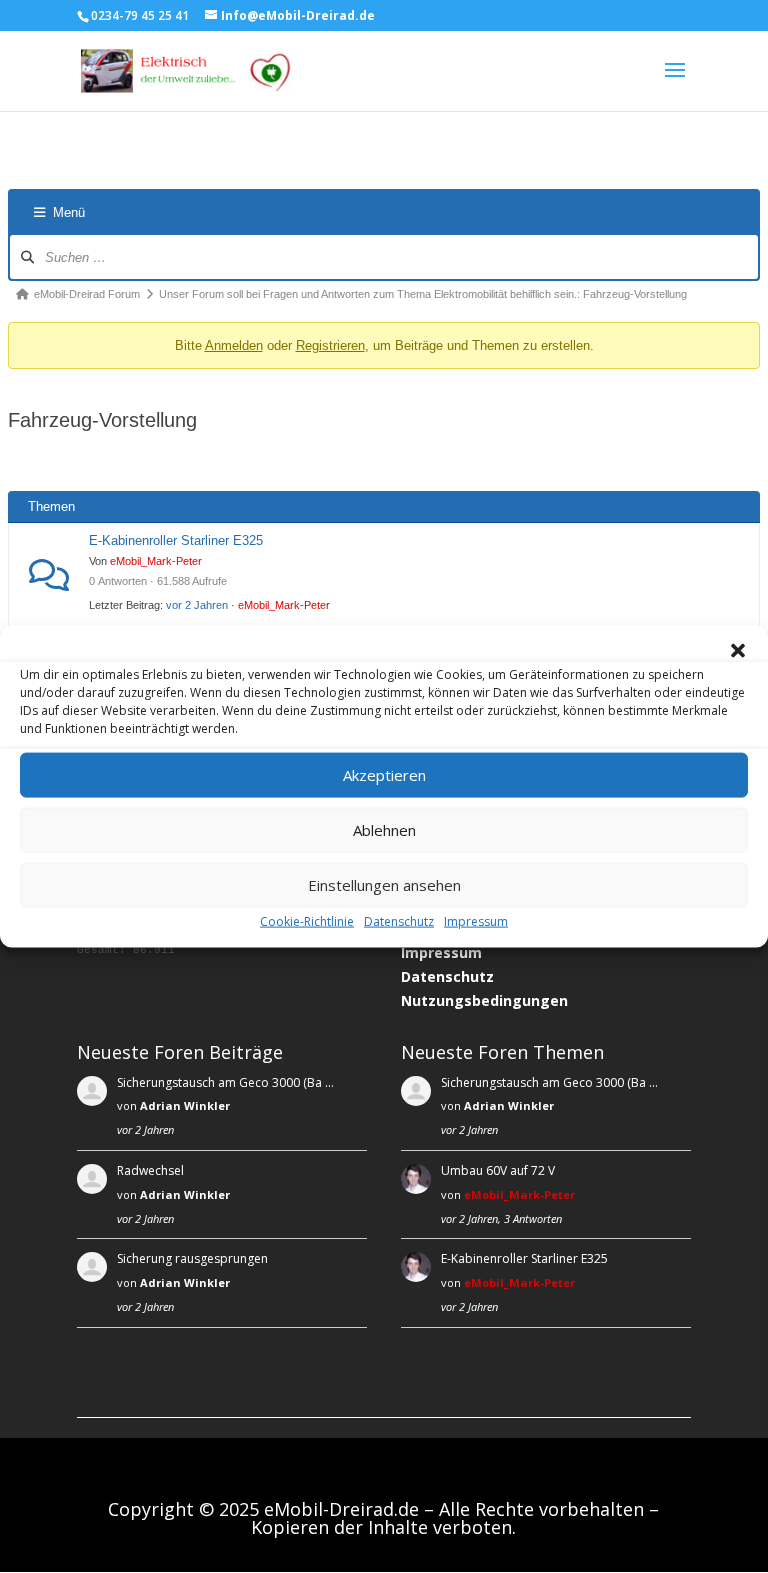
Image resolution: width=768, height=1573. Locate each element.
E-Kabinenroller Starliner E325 (176, 540)
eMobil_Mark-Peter (156, 561)
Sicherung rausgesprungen (192, 1258)
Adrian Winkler (185, 1105)
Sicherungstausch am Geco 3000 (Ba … (225, 1082)
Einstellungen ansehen (384, 885)
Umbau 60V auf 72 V (498, 1170)
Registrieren (330, 345)
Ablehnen (384, 830)
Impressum (476, 920)
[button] (738, 650)
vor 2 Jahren (197, 605)
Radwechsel (150, 1170)
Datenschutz (399, 920)
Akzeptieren (384, 775)
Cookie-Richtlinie (307, 920)
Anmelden (234, 345)
